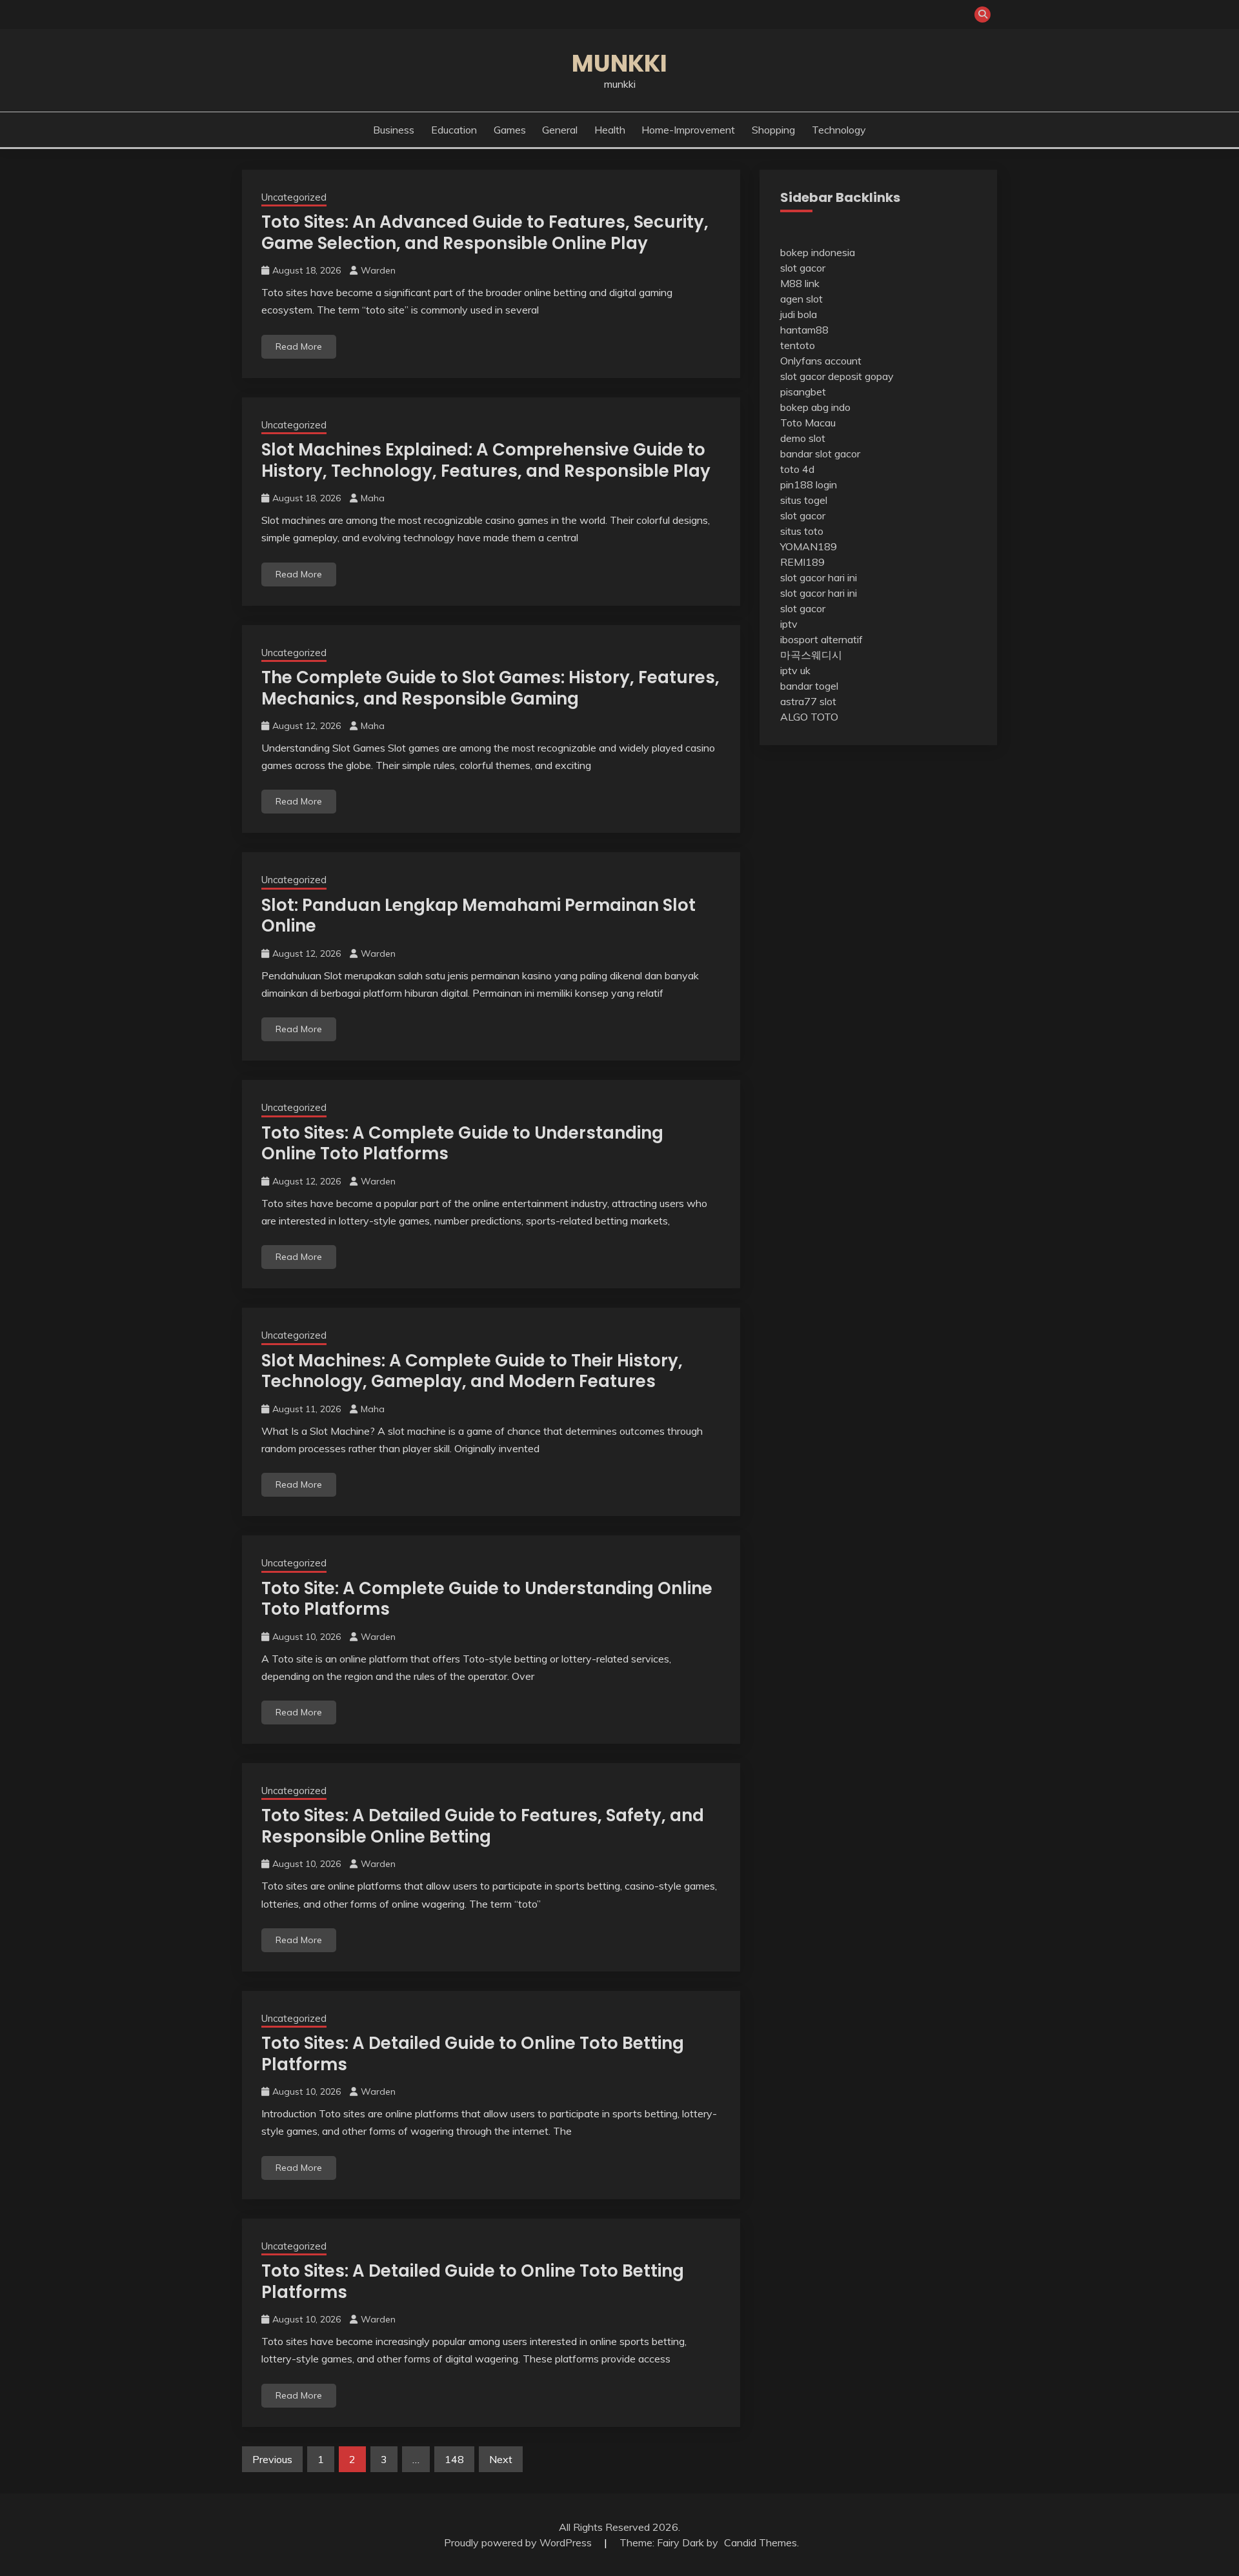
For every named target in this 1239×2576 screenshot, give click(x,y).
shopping (773, 130)
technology (839, 130)
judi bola (799, 314)
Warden (378, 270)
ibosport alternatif (821, 639)
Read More (299, 346)
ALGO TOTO (809, 717)
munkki (619, 63)
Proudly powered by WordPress (519, 2542)
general (560, 130)
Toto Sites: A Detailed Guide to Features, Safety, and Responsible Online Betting (483, 1826)
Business (394, 130)
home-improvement (688, 130)
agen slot (801, 299)
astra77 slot (808, 701)
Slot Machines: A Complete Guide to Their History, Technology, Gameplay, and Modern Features (472, 1371)
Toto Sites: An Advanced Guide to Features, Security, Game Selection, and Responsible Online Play (485, 233)
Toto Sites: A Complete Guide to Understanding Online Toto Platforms (462, 1143)
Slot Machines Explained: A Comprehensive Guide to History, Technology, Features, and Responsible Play (486, 460)
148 (454, 2459)
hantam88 (804, 330)
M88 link (800, 283)
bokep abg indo (815, 407)
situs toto (802, 531)
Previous (272, 2459)
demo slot (803, 438)
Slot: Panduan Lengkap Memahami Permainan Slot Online (478, 916)
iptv (789, 624)
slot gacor (803, 268)
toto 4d (797, 469)
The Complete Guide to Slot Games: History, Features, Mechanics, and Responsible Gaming (490, 688)
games (510, 130)
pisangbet (803, 392)
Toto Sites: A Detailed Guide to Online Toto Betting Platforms (473, 2054)
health (610, 130)
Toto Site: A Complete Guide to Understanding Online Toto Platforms (487, 1599)
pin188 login (809, 484)
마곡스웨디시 (811, 655)
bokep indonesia (818, 252)
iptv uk (795, 670)
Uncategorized (294, 197)
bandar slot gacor (820, 454)
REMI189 (802, 562)
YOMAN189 (809, 546)
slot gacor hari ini (819, 577)
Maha (373, 498)
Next (501, 2459)
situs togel (804, 500)
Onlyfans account (821, 361)
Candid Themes (761, 2542)
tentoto (798, 345)
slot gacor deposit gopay (837, 376)
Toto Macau (808, 423)
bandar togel (809, 686)
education (454, 130)
